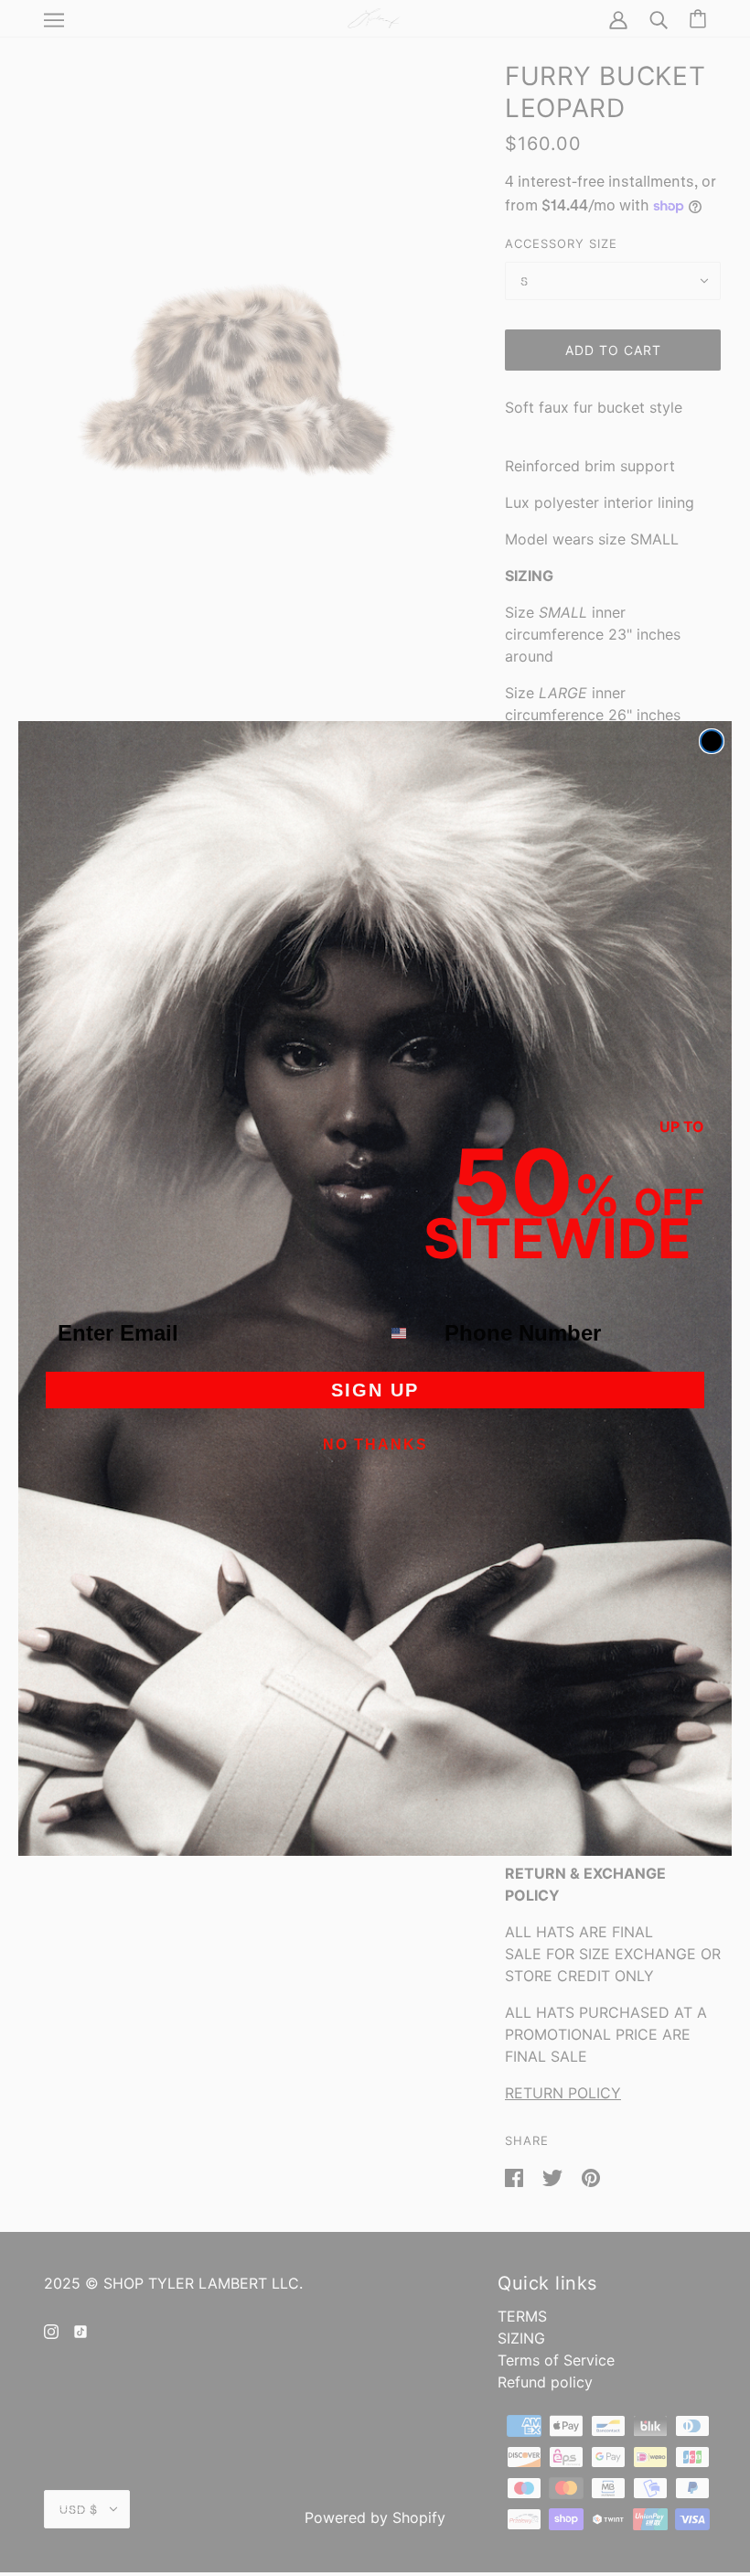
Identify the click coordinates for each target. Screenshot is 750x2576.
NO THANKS (375, 1444)
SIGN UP (375, 1390)
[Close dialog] (712, 741)
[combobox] (408, 1333)
